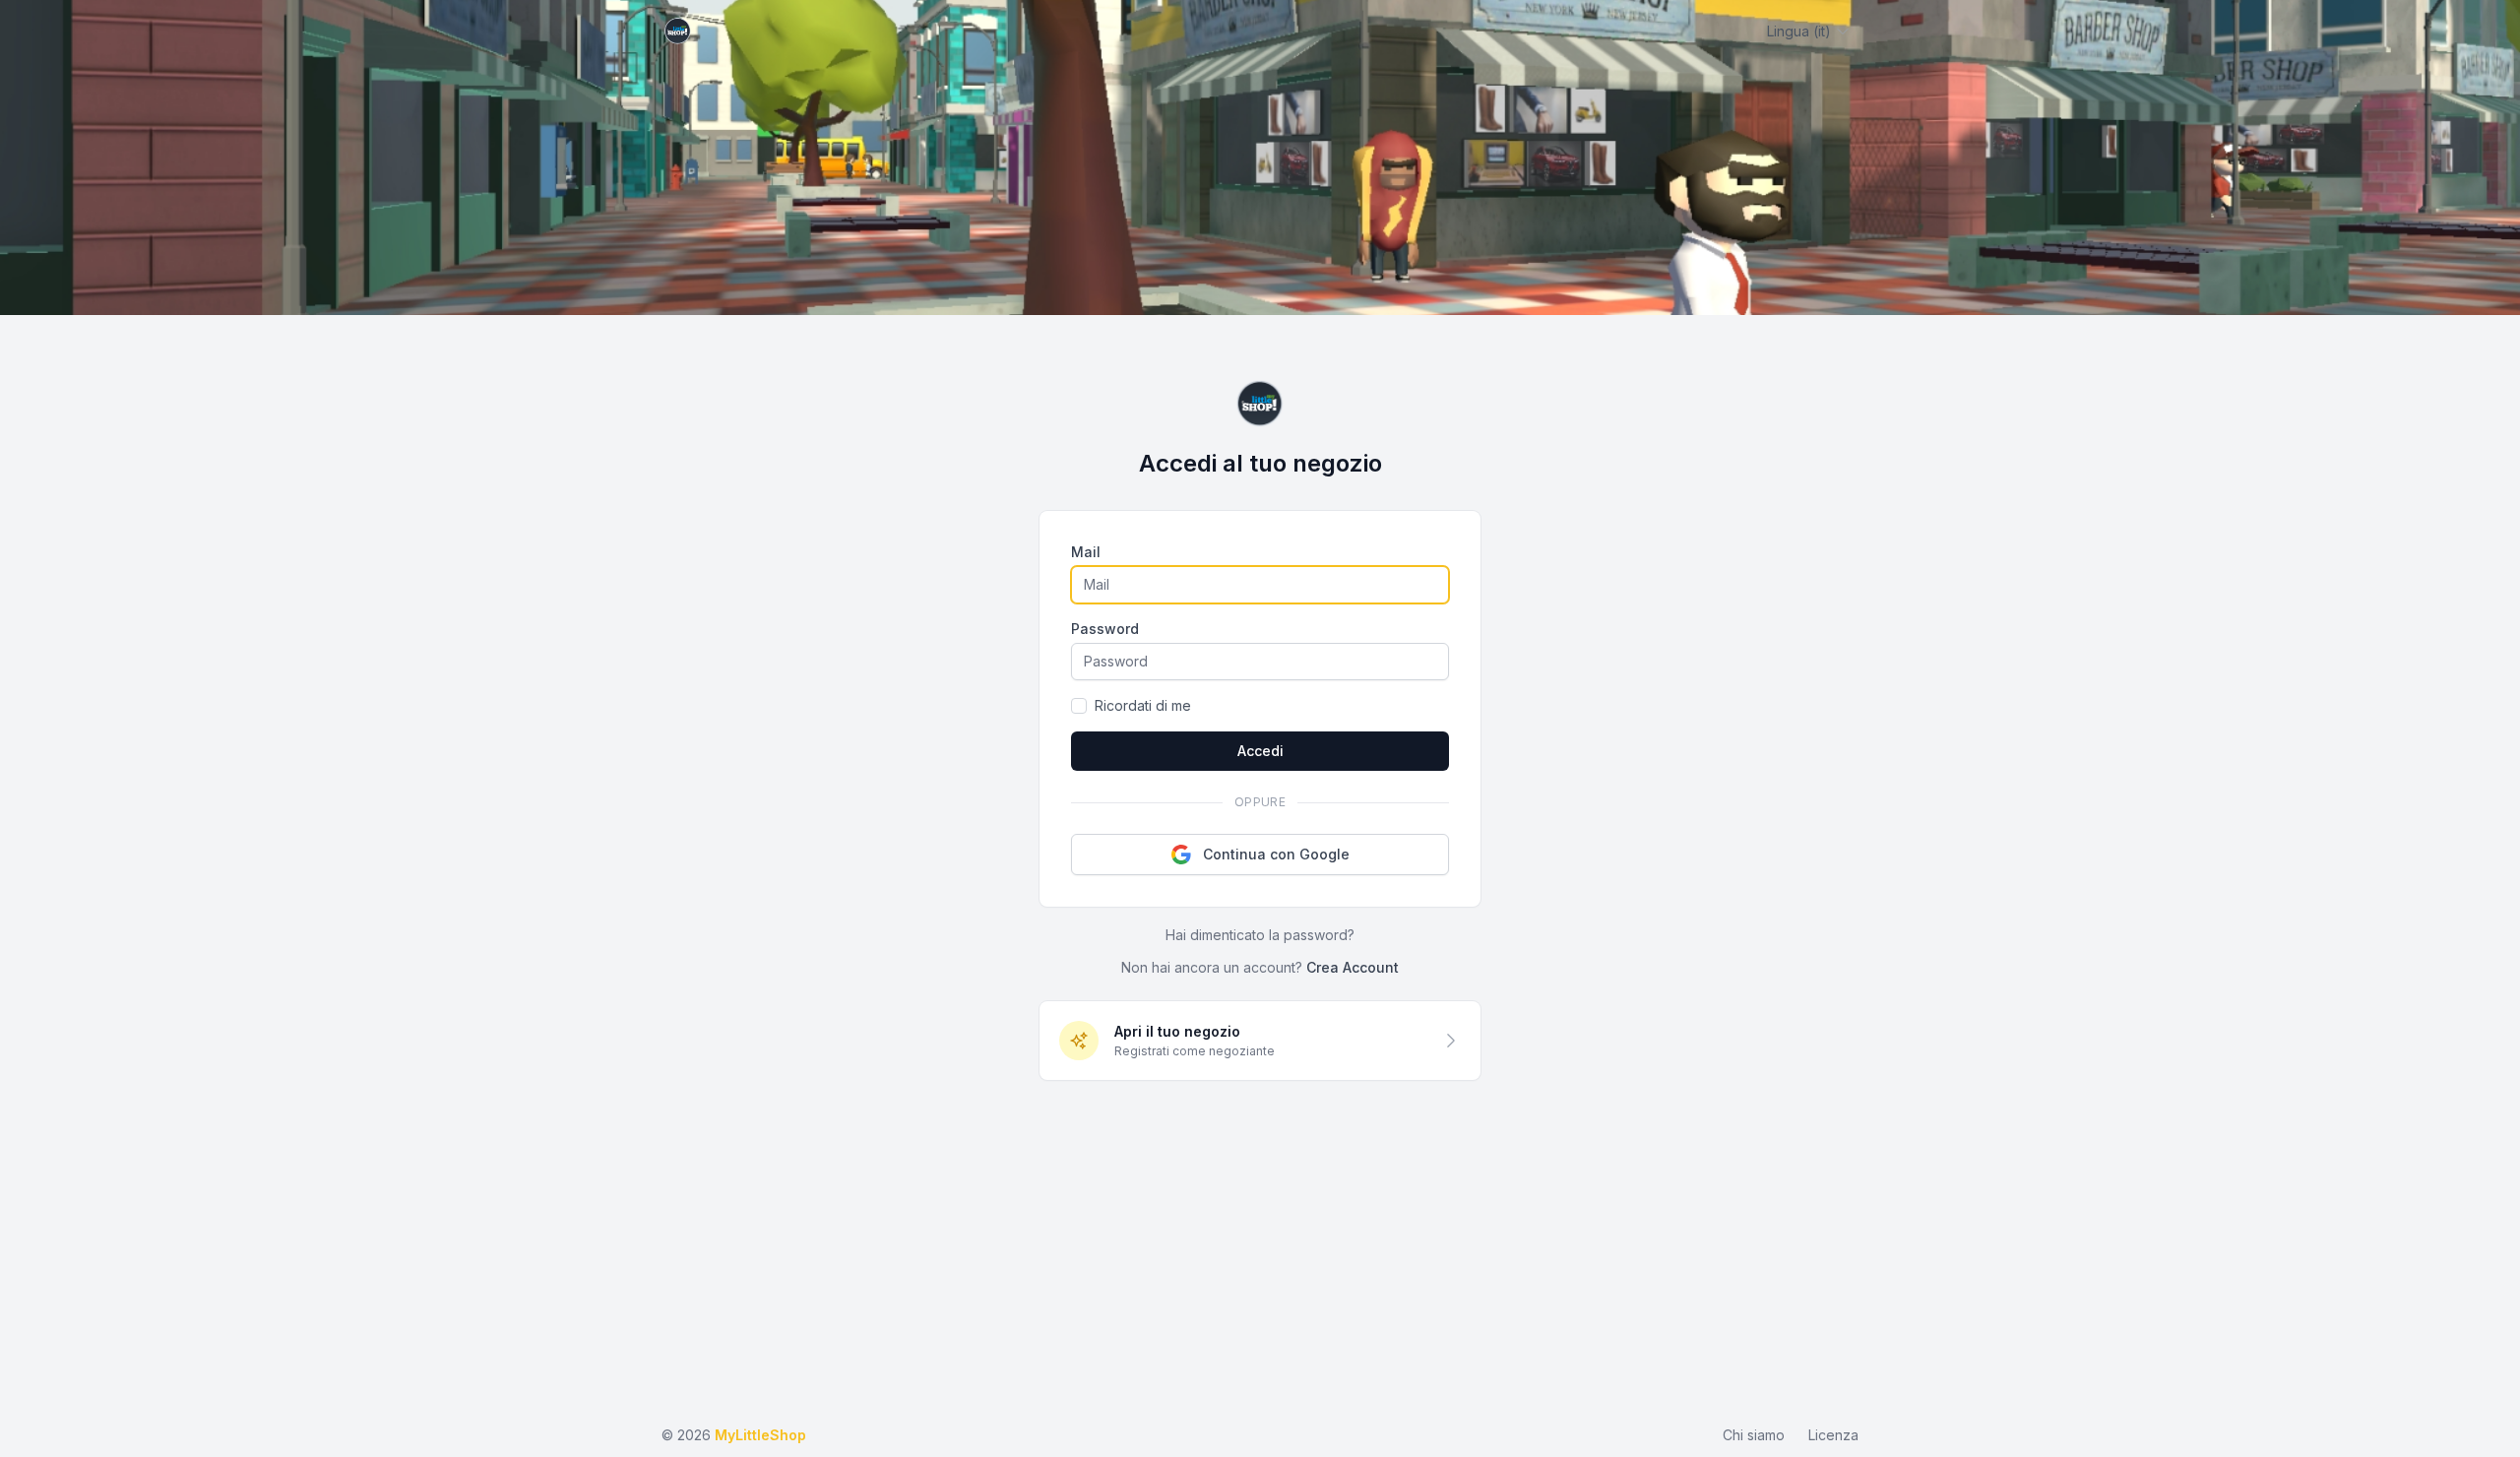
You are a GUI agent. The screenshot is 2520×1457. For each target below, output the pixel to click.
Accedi (1260, 751)
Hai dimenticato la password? (1260, 935)
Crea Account (1353, 967)
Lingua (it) (1799, 31)
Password (1105, 629)
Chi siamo (1754, 1435)
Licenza (1833, 1435)
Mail (1086, 552)
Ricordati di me (1143, 705)
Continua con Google (1276, 854)
